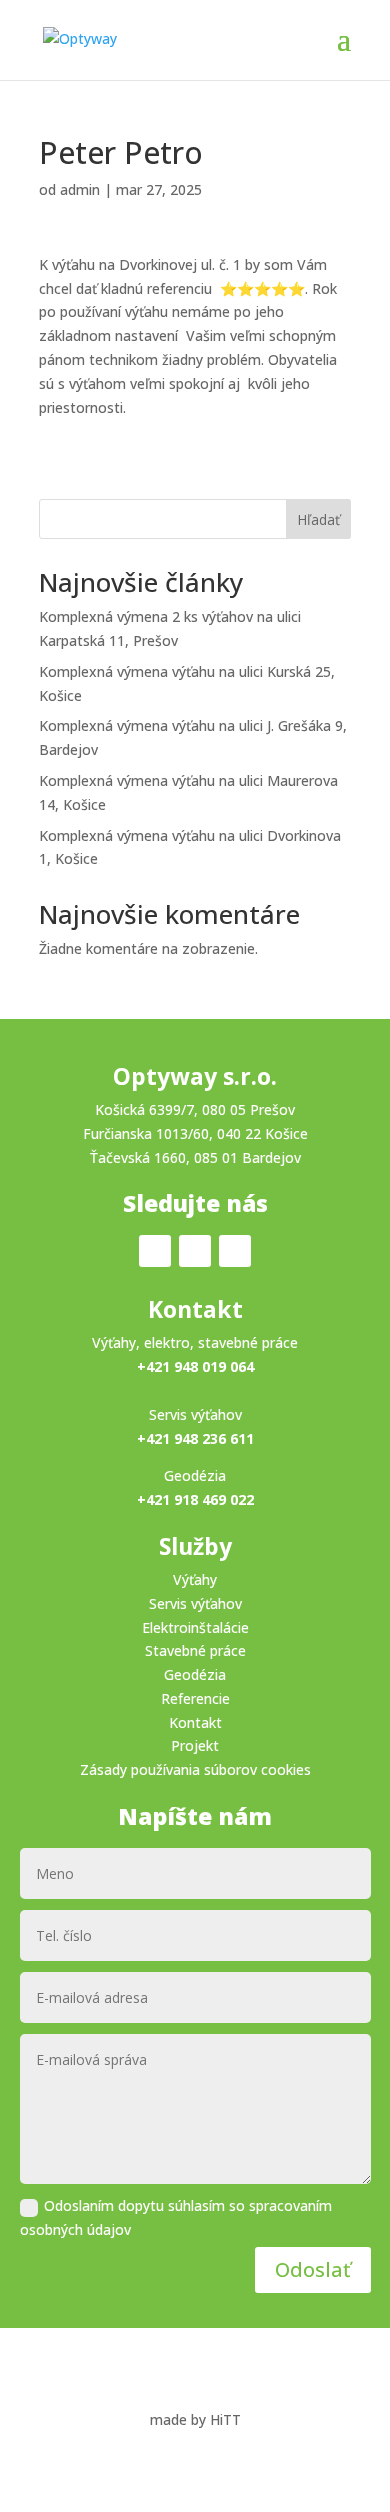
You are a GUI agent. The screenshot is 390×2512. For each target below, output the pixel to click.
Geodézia (195, 1674)
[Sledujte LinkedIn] (235, 1251)
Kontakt (195, 1722)
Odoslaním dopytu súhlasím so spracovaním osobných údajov (176, 2217)
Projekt (195, 1745)
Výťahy (195, 1579)
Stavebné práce (195, 1650)
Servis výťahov (195, 1603)
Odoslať (313, 2269)
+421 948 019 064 (195, 1366)
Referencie (195, 1698)
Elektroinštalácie (195, 1627)
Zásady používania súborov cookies (195, 1769)
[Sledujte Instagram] (195, 1251)
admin (80, 189)
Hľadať (318, 519)
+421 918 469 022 (195, 1499)
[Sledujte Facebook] (155, 1251)
